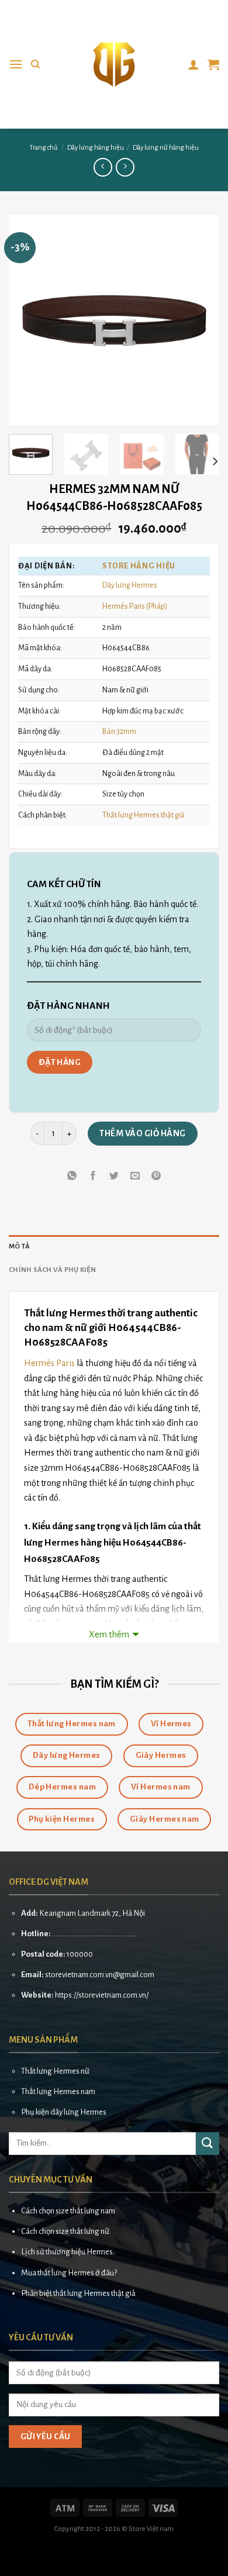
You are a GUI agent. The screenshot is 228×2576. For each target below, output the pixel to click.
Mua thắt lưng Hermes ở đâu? (69, 2273)
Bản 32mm (119, 731)
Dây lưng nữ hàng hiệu (166, 148)
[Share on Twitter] (114, 1176)
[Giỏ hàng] (213, 64)
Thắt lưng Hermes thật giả (144, 815)
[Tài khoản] (194, 64)
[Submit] (208, 2144)
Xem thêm (109, 1634)
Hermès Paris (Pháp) (135, 606)
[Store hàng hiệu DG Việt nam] (114, 64)
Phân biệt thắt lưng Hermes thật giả (78, 2293)
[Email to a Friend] (135, 1176)
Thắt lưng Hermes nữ (55, 2071)
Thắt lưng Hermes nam (58, 2092)
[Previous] (27, 320)
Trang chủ (44, 148)
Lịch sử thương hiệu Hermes (67, 2252)
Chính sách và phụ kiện (53, 1270)
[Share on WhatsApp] (72, 1176)
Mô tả (19, 1246)
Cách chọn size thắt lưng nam (68, 2211)
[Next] (201, 320)
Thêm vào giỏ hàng (142, 1133)
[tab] (114, 1247)
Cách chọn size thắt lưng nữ (65, 2231)
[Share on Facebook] (93, 1176)
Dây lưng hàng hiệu (96, 148)
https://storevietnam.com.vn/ (102, 1995)
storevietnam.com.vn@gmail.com (100, 1975)
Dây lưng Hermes (130, 585)
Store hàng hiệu (139, 566)
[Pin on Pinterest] (156, 1176)
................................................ (94, 1934)
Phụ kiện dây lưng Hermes (64, 2112)
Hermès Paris (49, 1363)
